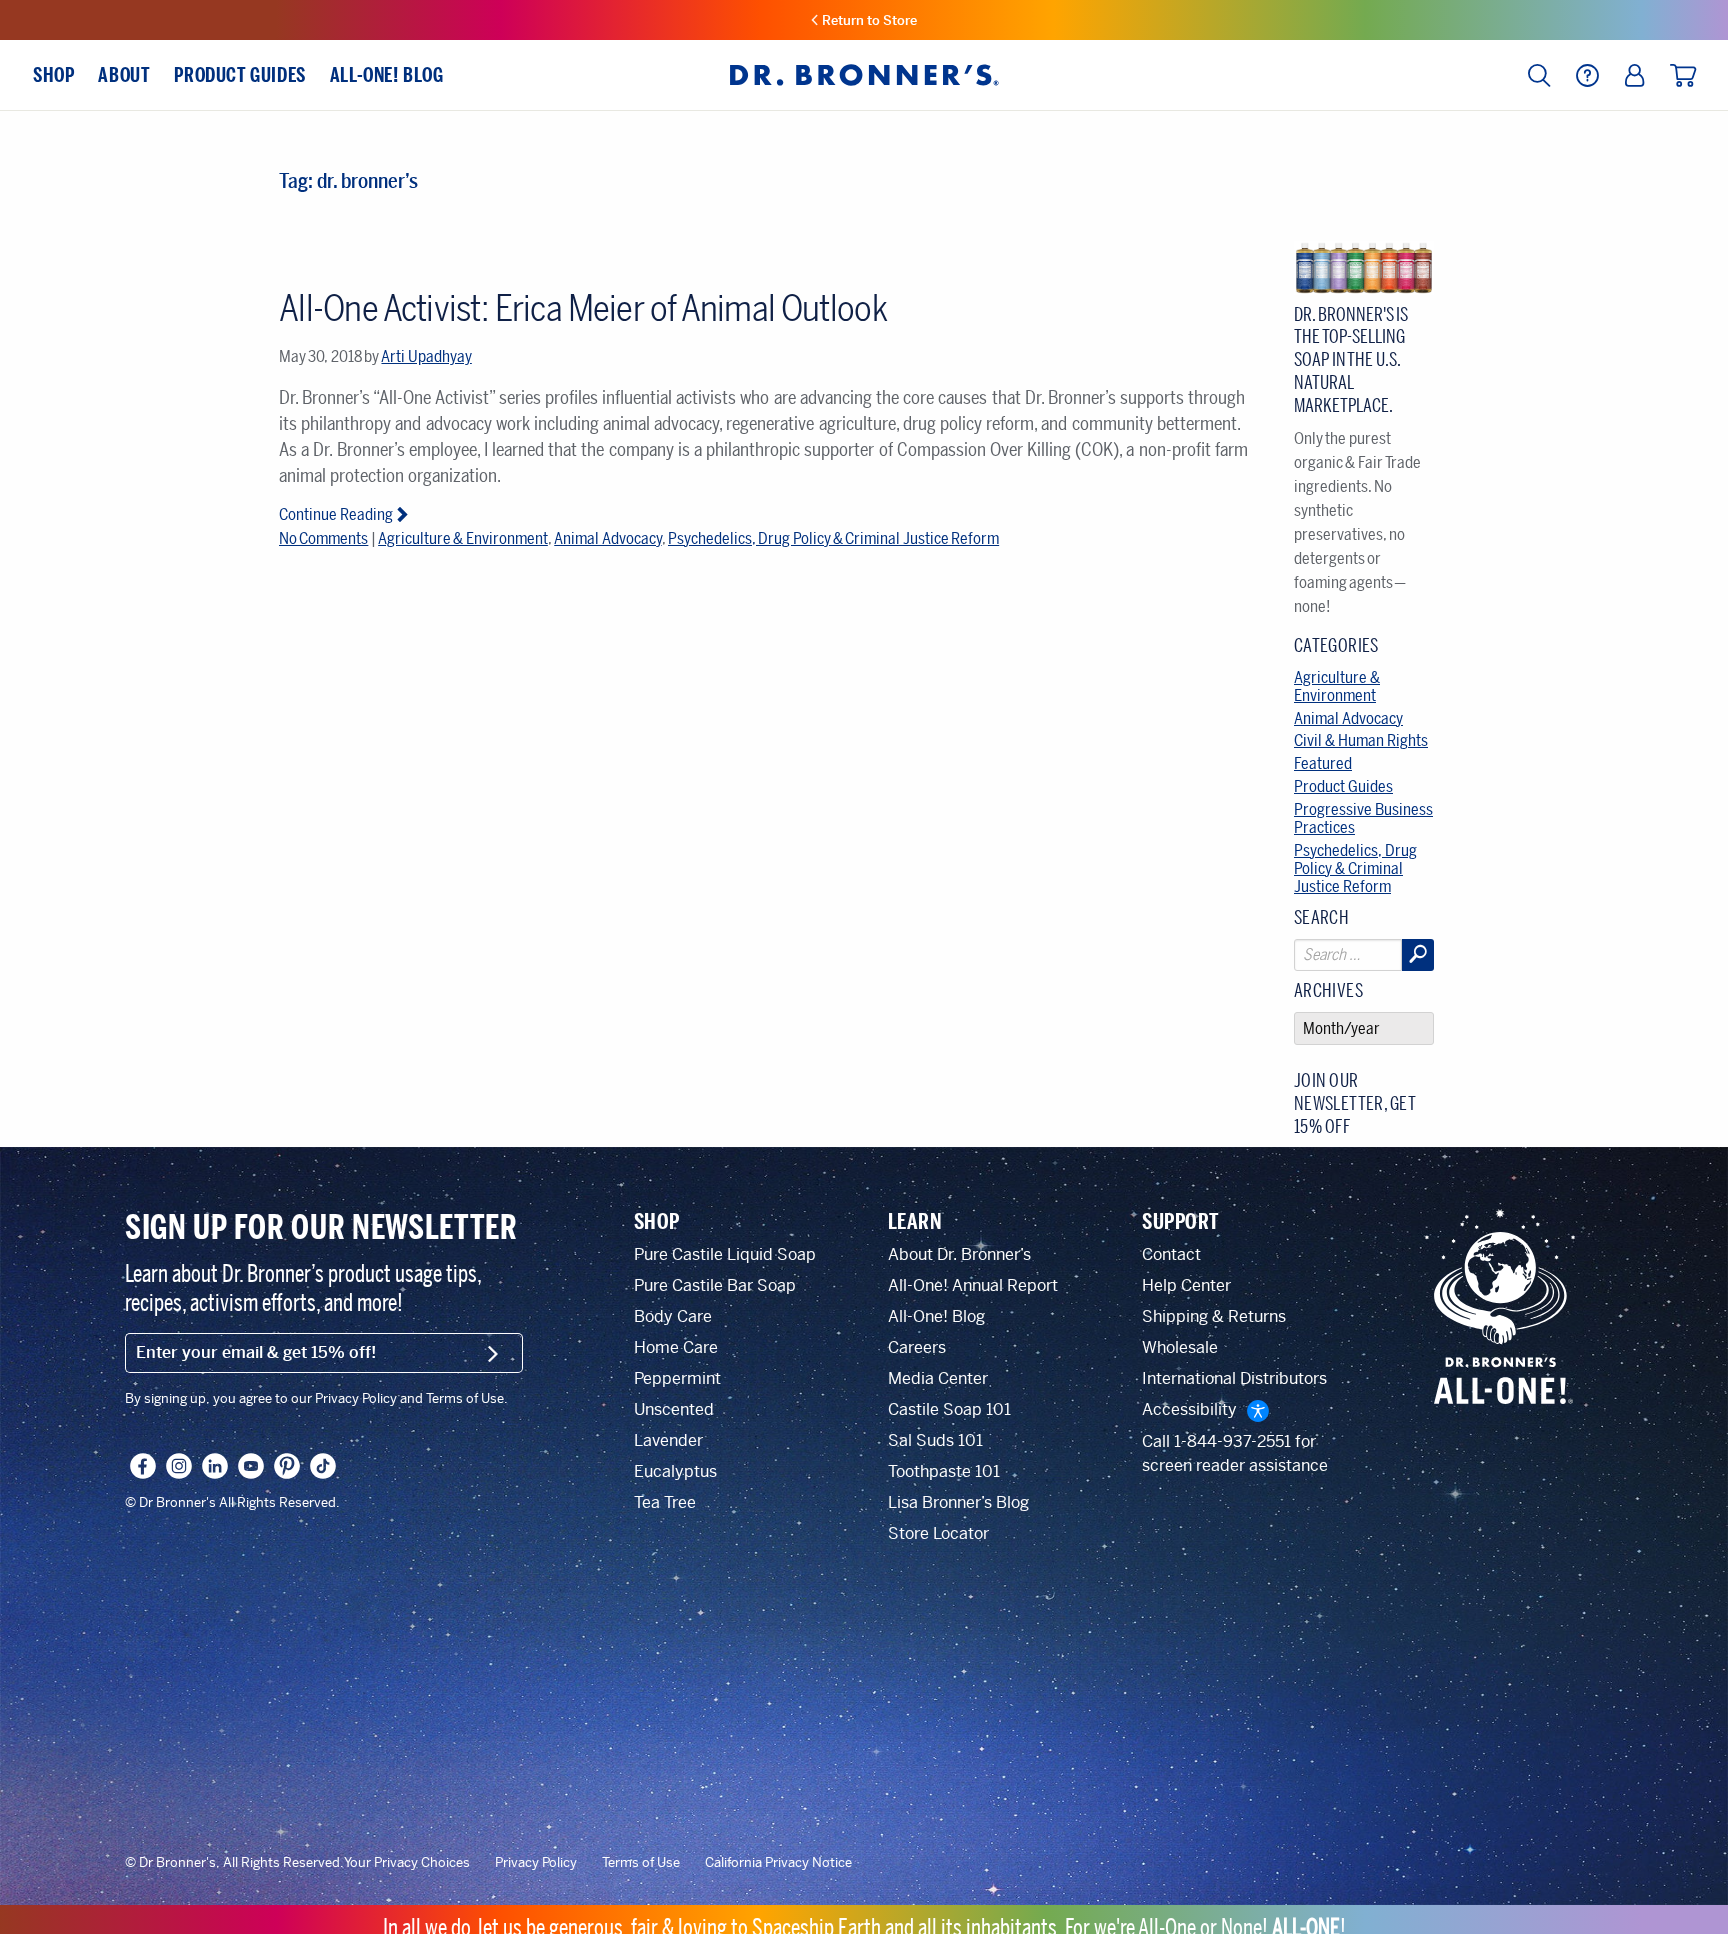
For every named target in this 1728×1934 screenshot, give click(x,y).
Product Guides (1343, 786)
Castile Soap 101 (949, 1409)
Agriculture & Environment (463, 538)
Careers (917, 1347)
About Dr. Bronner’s (959, 1254)
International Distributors (1234, 1378)
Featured (1323, 763)
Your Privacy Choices (407, 1863)
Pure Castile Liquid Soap (725, 1254)
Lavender (668, 1440)
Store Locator (938, 1533)
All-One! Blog (936, 1316)
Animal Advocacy (607, 538)
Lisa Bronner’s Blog (958, 1502)
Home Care (676, 1347)
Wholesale (1180, 1347)
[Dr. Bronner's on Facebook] (143, 1466)
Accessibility (1189, 1409)
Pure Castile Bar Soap (715, 1285)
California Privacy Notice (778, 1863)
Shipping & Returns (1214, 1316)
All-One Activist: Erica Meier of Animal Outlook (583, 308)
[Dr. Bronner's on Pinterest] (287, 1466)
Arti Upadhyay (426, 356)
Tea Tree (665, 1502)
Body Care (673, 1316)
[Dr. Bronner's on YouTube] (251, 1466)
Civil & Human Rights (1361, 740)
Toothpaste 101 (944, 1471)
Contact (1171, 1254)
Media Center (938, 1378)
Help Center (1186, 1285)
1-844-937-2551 (1232, 1441)
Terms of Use (641, 1863)
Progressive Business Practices (1363, 818)
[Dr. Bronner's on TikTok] (323, 1466)
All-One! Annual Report (973, 1285)
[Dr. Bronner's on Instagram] (179, 1466)
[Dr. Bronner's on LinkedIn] (215, 1466)
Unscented (674, 1409)
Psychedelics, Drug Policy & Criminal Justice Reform (833, 538)
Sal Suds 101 (935, 1440)
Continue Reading (336, 514)
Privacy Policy (536, 1863)
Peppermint (677, 1378)
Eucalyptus (675, 1471)
